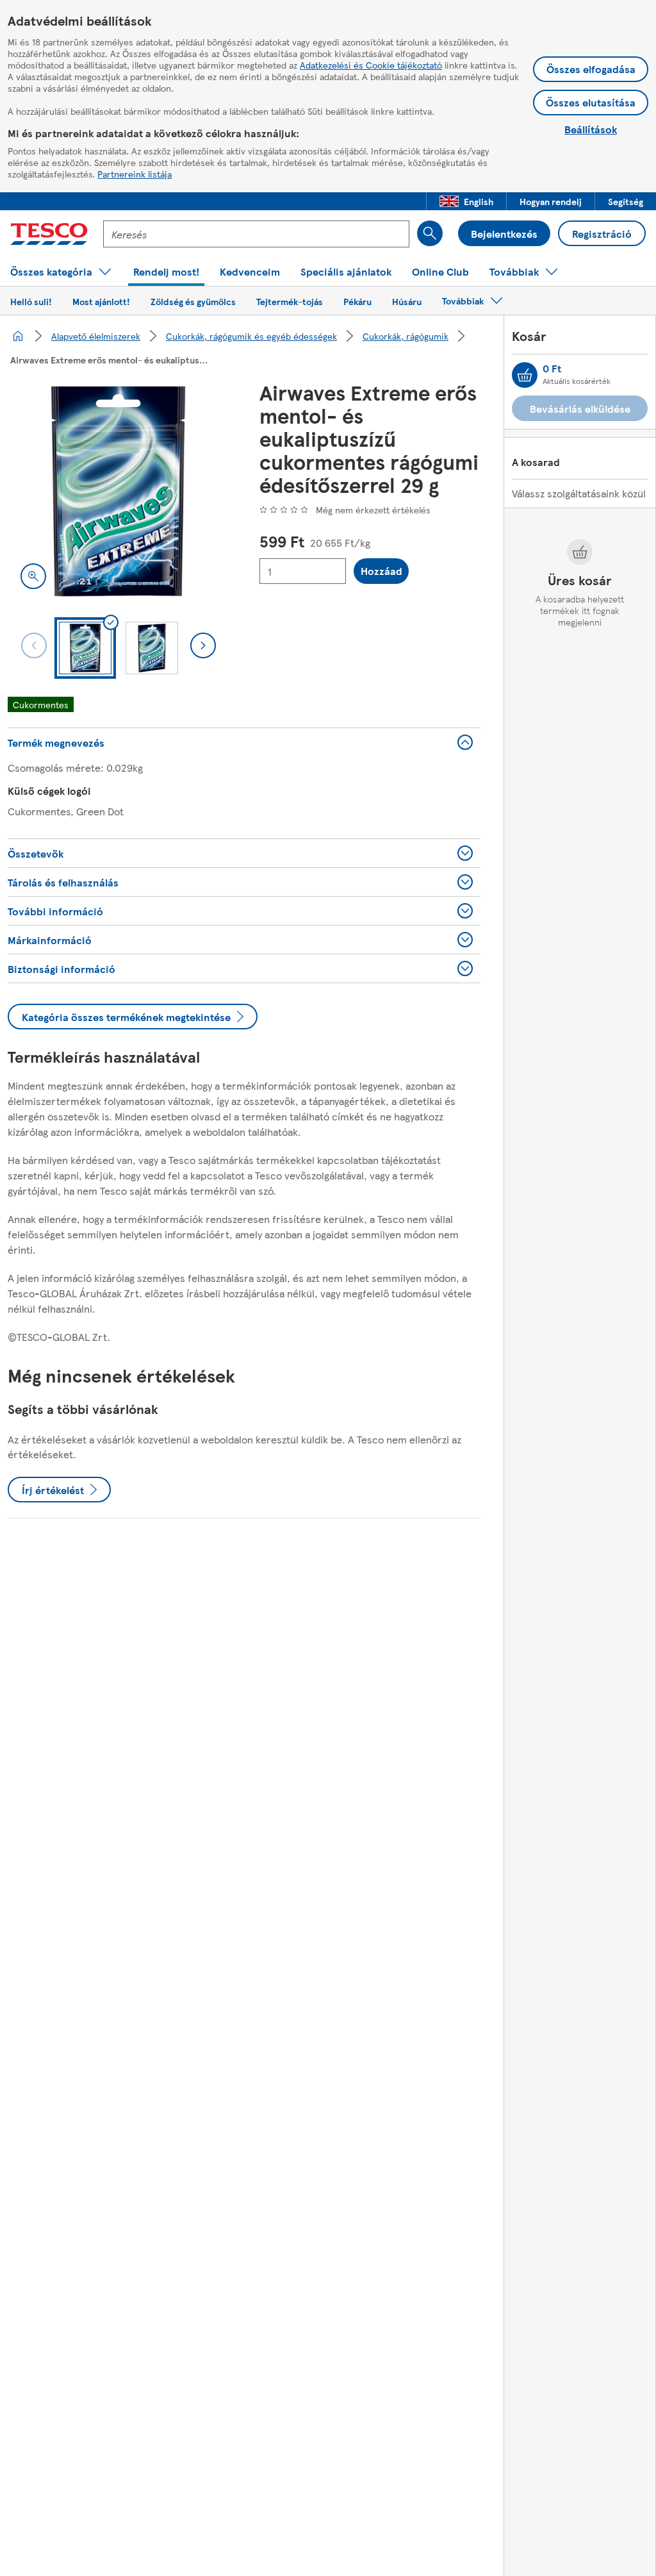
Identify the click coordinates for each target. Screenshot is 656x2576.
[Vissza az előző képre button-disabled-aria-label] (34, 645)
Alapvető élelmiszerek (96, 336)
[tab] (85, 648)
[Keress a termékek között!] (430, 233)
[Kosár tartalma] (525, 375)
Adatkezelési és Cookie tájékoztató (371, 65)
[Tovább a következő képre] (203, 645)
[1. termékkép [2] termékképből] (118, 491)
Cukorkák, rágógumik (406, 336)
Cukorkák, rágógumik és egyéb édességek (251, 336)
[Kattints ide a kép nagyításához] (33, 576)
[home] (18, 336)
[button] (466, 201)
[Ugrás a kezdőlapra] (49, 234)
